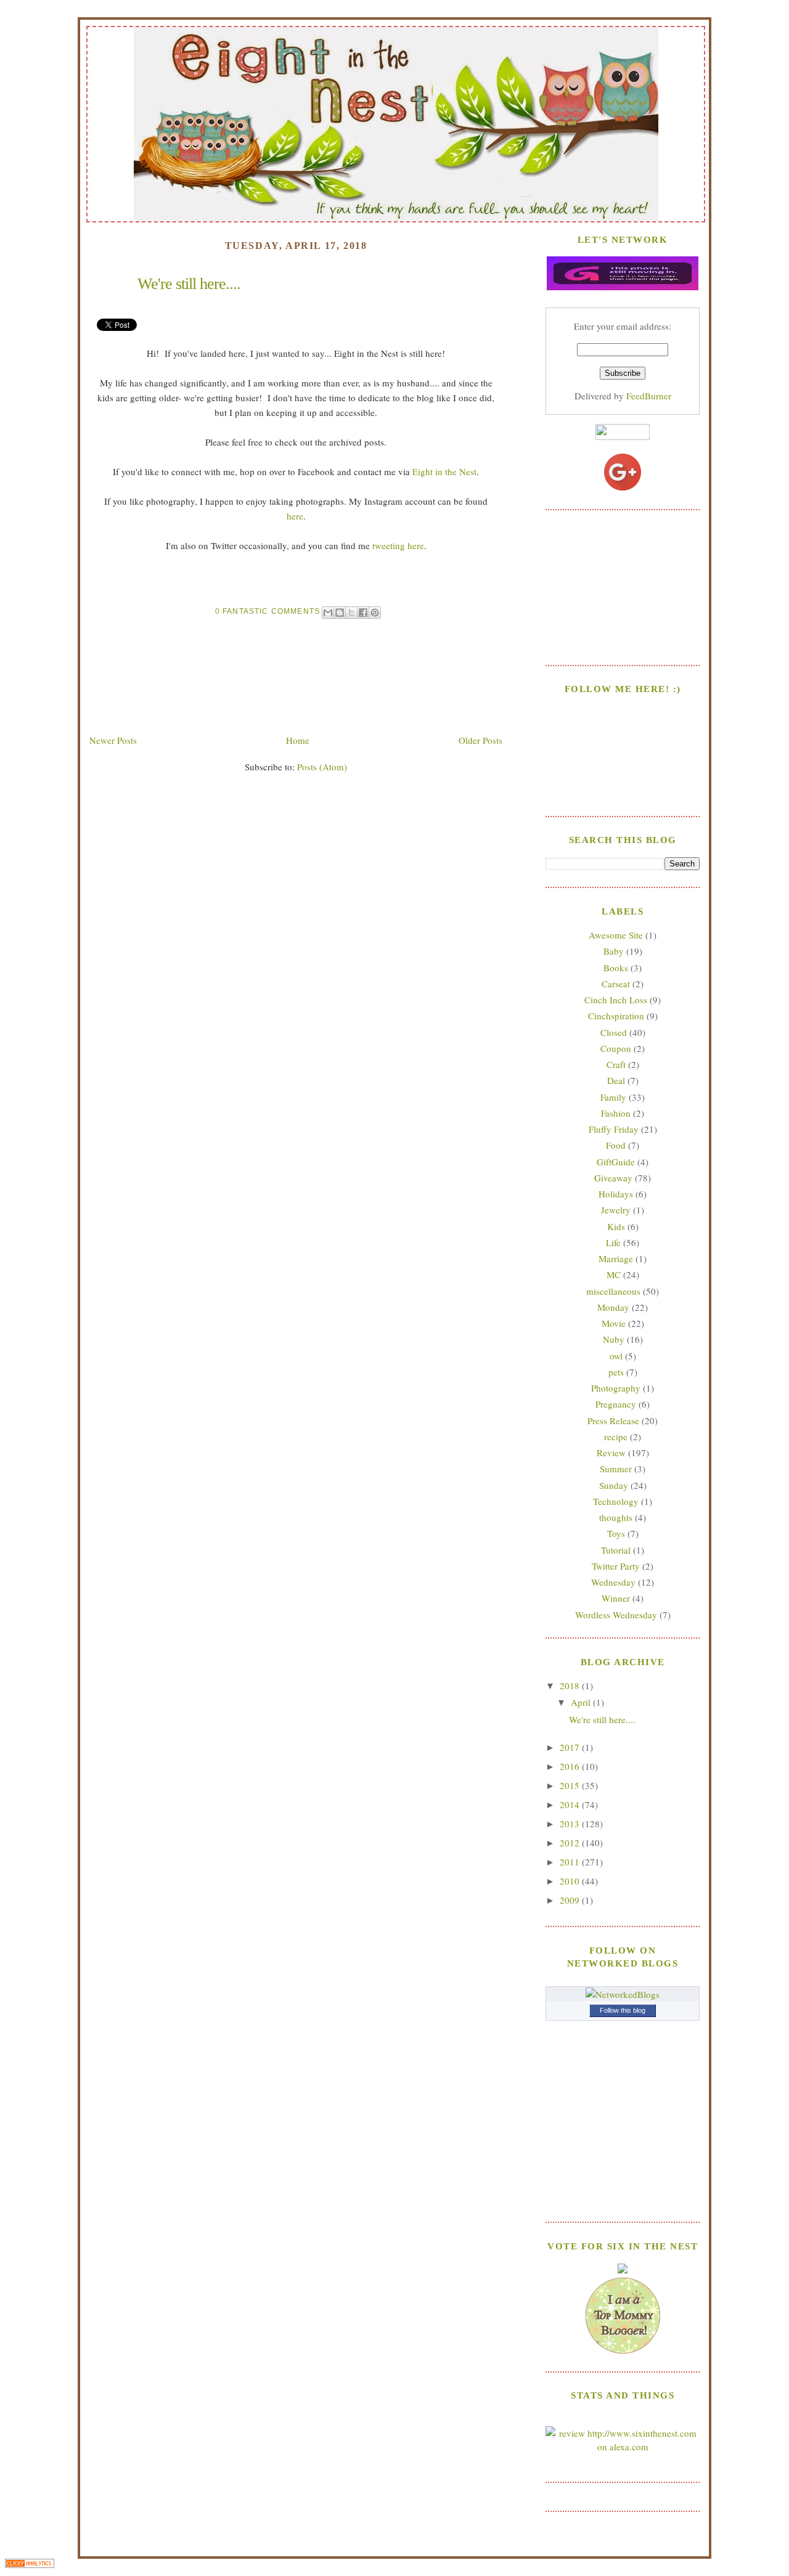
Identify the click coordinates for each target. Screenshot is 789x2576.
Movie (614, 1323)
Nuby (614, 1339)
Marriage (616, 1258)
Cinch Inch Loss (616, 1000)
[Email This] (328, 613)
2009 (571, 1900)
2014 (571, 1804)
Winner (616, 1598)
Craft (616, 1064)
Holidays (616, 1194)
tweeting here (398, 545)
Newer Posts (113, 740)
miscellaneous (613, 1291)
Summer (616, 1469)
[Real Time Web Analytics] (30, 2565)
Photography (616, 1388)
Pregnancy (616, 1404)
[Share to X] (351, 613)
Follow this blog (623, 2010)
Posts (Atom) (322, 767)
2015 (571, 1785)
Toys (616, 1533)
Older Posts (480, 740)
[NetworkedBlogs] (623, 1994)
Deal (616, 1080)
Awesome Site (616, 935)
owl (616, 1356)
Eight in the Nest (444, 471)
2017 (571, 1747)
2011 (571, 1862)
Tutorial (616, 1550)
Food (616, 1145)
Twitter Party (616, 1566)
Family (613, 1097)
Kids (616, 1226)
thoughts (616, 1517)
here (295, 516)
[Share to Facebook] (363, 613)
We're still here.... (189, 284)
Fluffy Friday (614, 1129)
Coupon (616, 1048)
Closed (614, 1032)
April (582, 1702)
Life (613, 1242)
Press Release (613, 1420)
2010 (571, 1881)
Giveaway (613, 1178)
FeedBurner (649, 396)
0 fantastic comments (268, 611)
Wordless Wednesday (616, 1615)
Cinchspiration (616, 1016)
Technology (616, 1501)
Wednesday (613, 1582)
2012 (571, 1843)
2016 (571, 1766)
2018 (571, 1685)
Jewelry (616, 1210)
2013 (571, 1824)
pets (616, 1372)
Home (298, 740)
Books (616, 968)
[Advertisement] (623, 586)
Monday (613, 1307)
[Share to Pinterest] (375, 613)
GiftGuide (616, 1162)
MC (614, 1274)
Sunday (614, 1485)
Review (611, 1453)
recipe (616, 1437)
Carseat (616, 984)
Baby (614, 951)
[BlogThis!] (340, 613)
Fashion (616, 1113)
